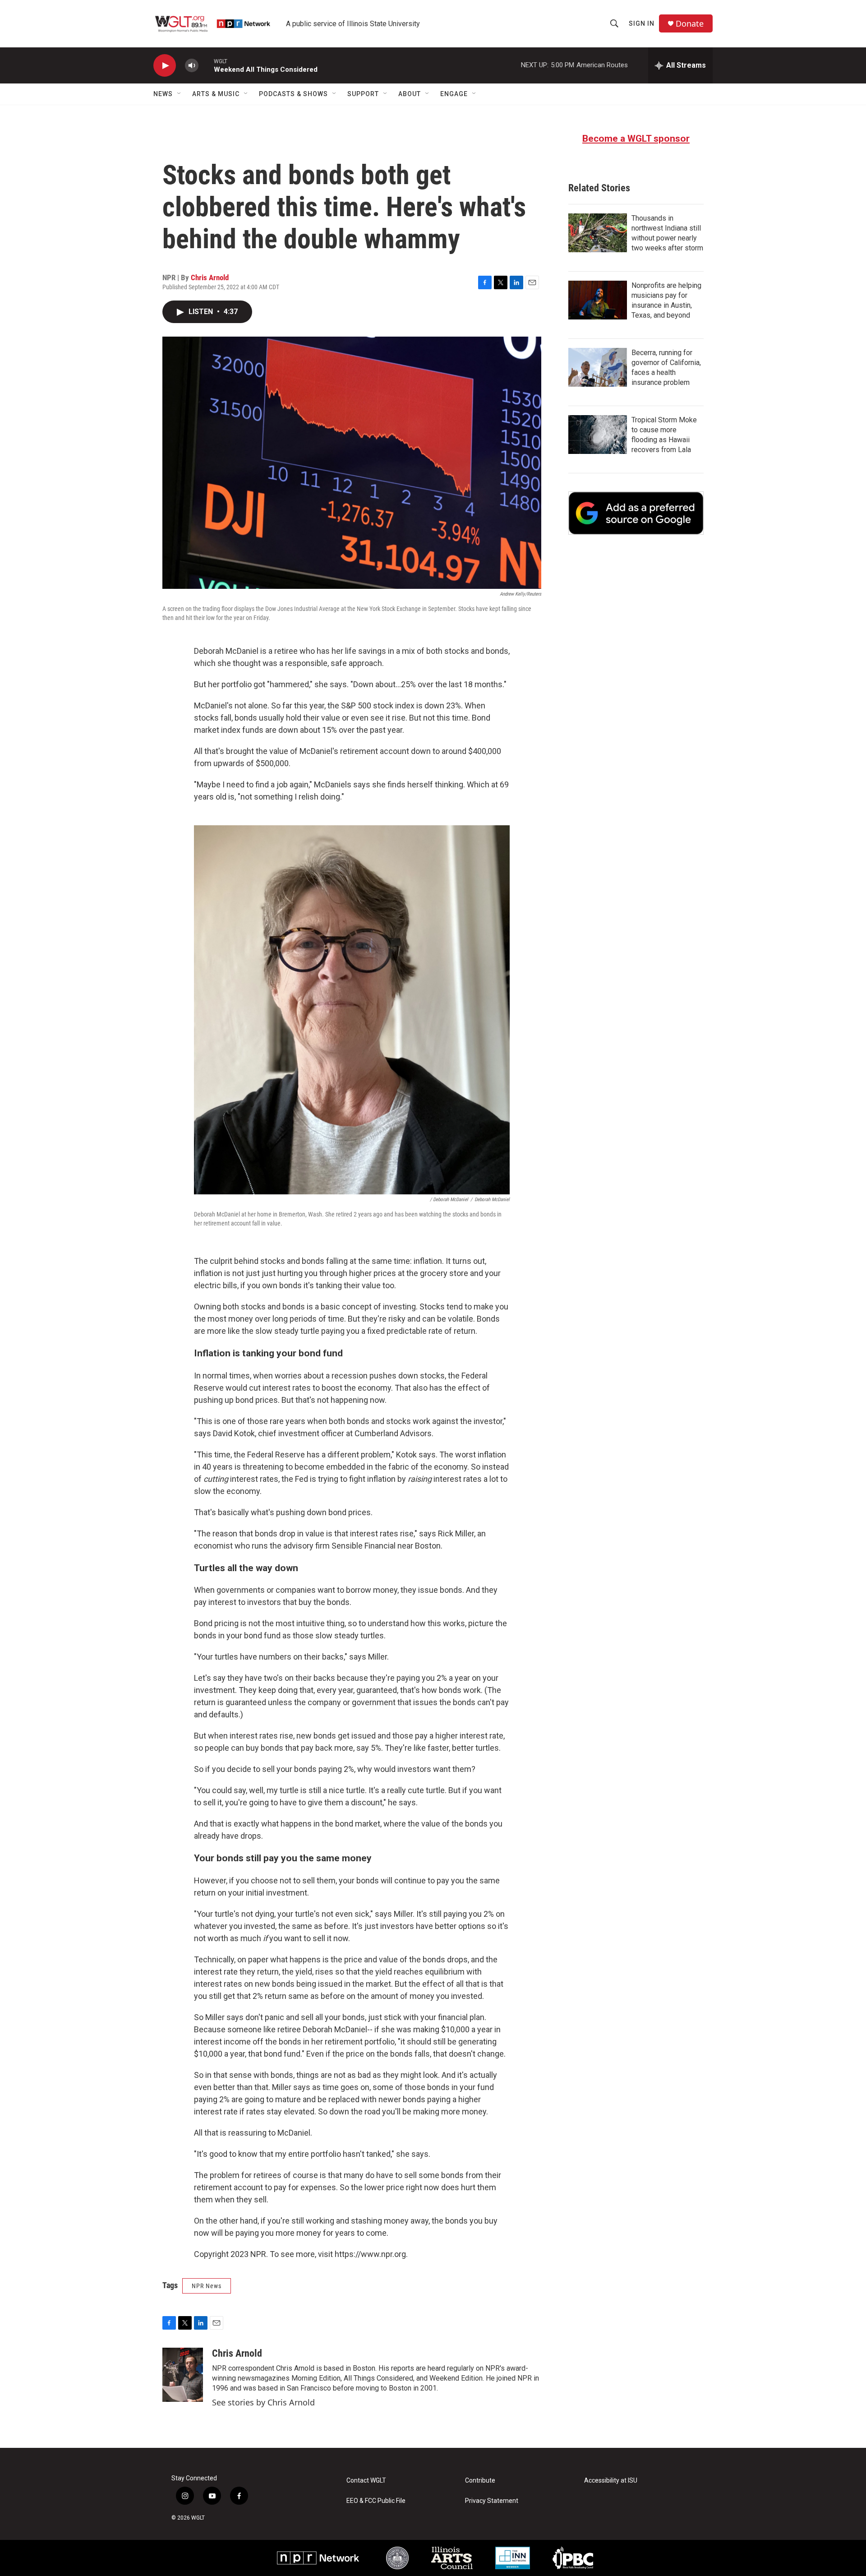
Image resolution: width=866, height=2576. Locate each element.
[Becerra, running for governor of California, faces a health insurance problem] (598, 367)
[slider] (206, 65)
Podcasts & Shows (293, 94)
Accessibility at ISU (611, 2481)
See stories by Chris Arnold (263, 2402)
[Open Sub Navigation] (180, 94)
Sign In (642, 23)
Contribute (480, 2481)
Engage (454, 94)
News (163, 94)
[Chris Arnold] (183, 2375)
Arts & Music (216, 94)
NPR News (207, 2286)
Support (363, 94)
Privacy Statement (492, 2501)
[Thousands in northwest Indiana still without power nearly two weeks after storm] (598, 233)
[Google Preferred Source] (636, 513)
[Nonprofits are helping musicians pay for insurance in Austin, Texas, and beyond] (598, 300)
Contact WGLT (366, 2481)
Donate (690, 24)
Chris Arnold (210, 277)
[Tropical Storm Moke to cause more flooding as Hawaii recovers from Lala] (598, 435)
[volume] (192, 66)
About (410, 94)
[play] (165, 66)
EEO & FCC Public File (376, 2501)
